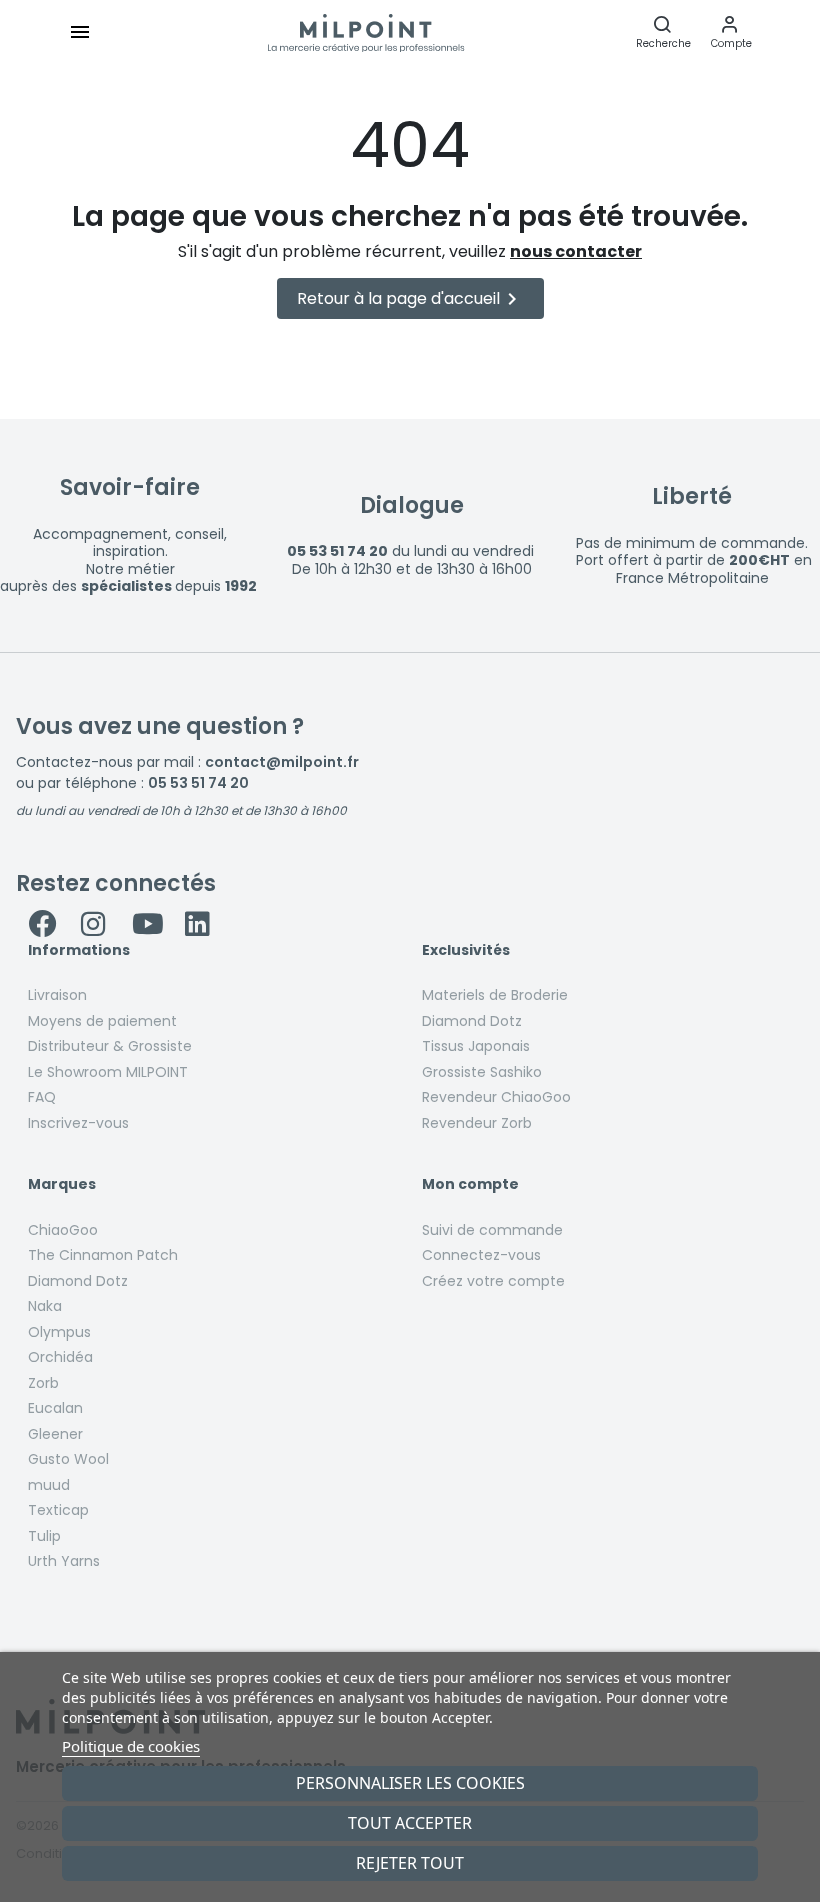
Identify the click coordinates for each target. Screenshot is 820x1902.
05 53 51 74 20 (198, 783)
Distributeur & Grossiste (110, 1046)
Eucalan (55, 1408)
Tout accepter (410, 1823)
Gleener (55, 1434)
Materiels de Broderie (495, 995)
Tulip (44, 1536)
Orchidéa (60, 1357)
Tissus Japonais (476, 1046)
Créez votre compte (493, 1281)
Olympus (59, 1332)
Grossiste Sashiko (482, 1072)
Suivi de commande (492, 1230)
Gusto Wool (68, 1459)
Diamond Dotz (472, 1021)
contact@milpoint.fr (282, 762)
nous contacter (576, 251)
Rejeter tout (410, 1863)
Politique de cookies (131, 1746)
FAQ (42, 1097)
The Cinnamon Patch (103, 1255)
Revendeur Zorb (477, 1123)
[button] (731, 32)
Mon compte (470, 1185)
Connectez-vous (481, 1255)
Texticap (58, 1510)
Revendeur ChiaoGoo (496, 1097)
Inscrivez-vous (78, 1123)
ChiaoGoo (63, 1230)
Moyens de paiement (102, 1021)
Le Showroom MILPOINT (108, 1072)
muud (49, 1485)
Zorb (43, 1383)
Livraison (57, 995)
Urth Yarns (64, 1561)
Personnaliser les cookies (410, 1783)
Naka (45, 1306)
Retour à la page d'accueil (410, 299)
